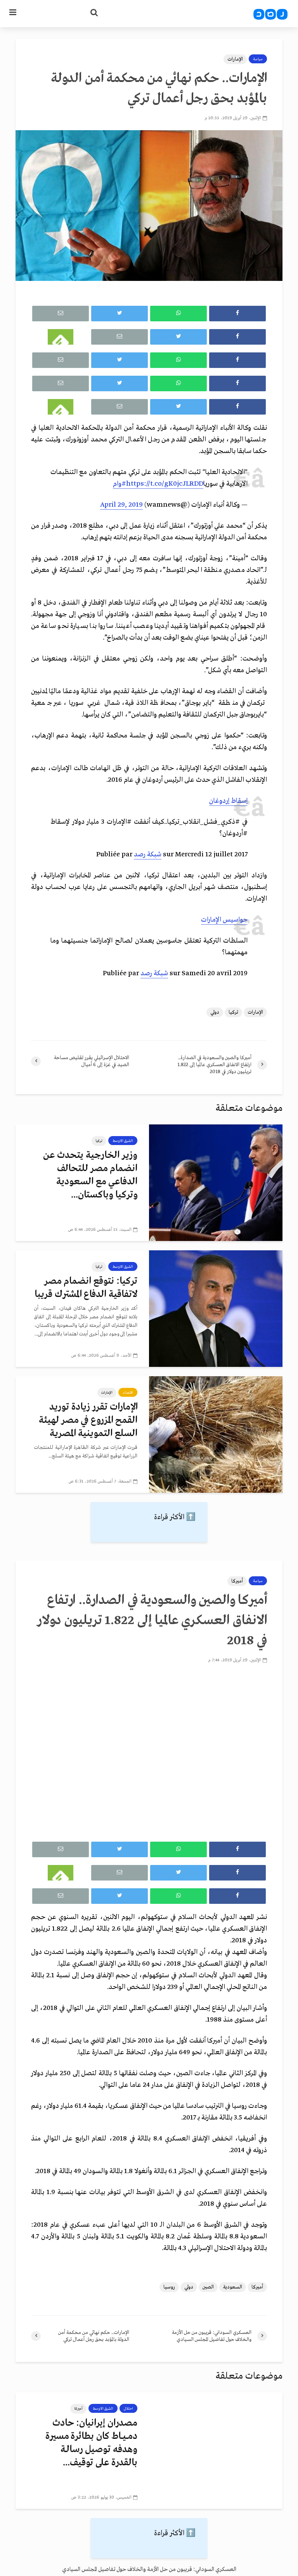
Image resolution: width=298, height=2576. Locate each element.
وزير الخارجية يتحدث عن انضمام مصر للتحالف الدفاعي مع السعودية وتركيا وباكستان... (90, 1175)
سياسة (258, 59)
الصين (208, 2287)
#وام (120, 484)
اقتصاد (128, 1393)
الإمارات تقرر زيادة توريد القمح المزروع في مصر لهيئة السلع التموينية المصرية (88, 1420)
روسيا (169, 2287)
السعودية (233, 2287)
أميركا (237, 1581)
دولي (215, 1012)
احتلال (128, 2409)
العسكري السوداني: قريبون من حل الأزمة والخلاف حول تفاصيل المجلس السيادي (149, 2569)
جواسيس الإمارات (224, 920)
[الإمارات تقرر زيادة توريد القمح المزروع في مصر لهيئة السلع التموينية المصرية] (216, 1434)
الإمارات (235, 59)
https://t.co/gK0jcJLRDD (165, 484)
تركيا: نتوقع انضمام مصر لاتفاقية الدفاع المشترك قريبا (86, 1288)
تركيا (233, 1012)
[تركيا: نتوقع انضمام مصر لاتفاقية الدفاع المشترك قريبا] (216, 1308)
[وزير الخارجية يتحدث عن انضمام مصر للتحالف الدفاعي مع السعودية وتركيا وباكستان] (216, 1182)
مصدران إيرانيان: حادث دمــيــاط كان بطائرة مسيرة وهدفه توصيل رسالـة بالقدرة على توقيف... (91, 2443)
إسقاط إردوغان (228, 801)
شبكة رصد (148, 855)
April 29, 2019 (121, 505)
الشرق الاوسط (123, 1141)
